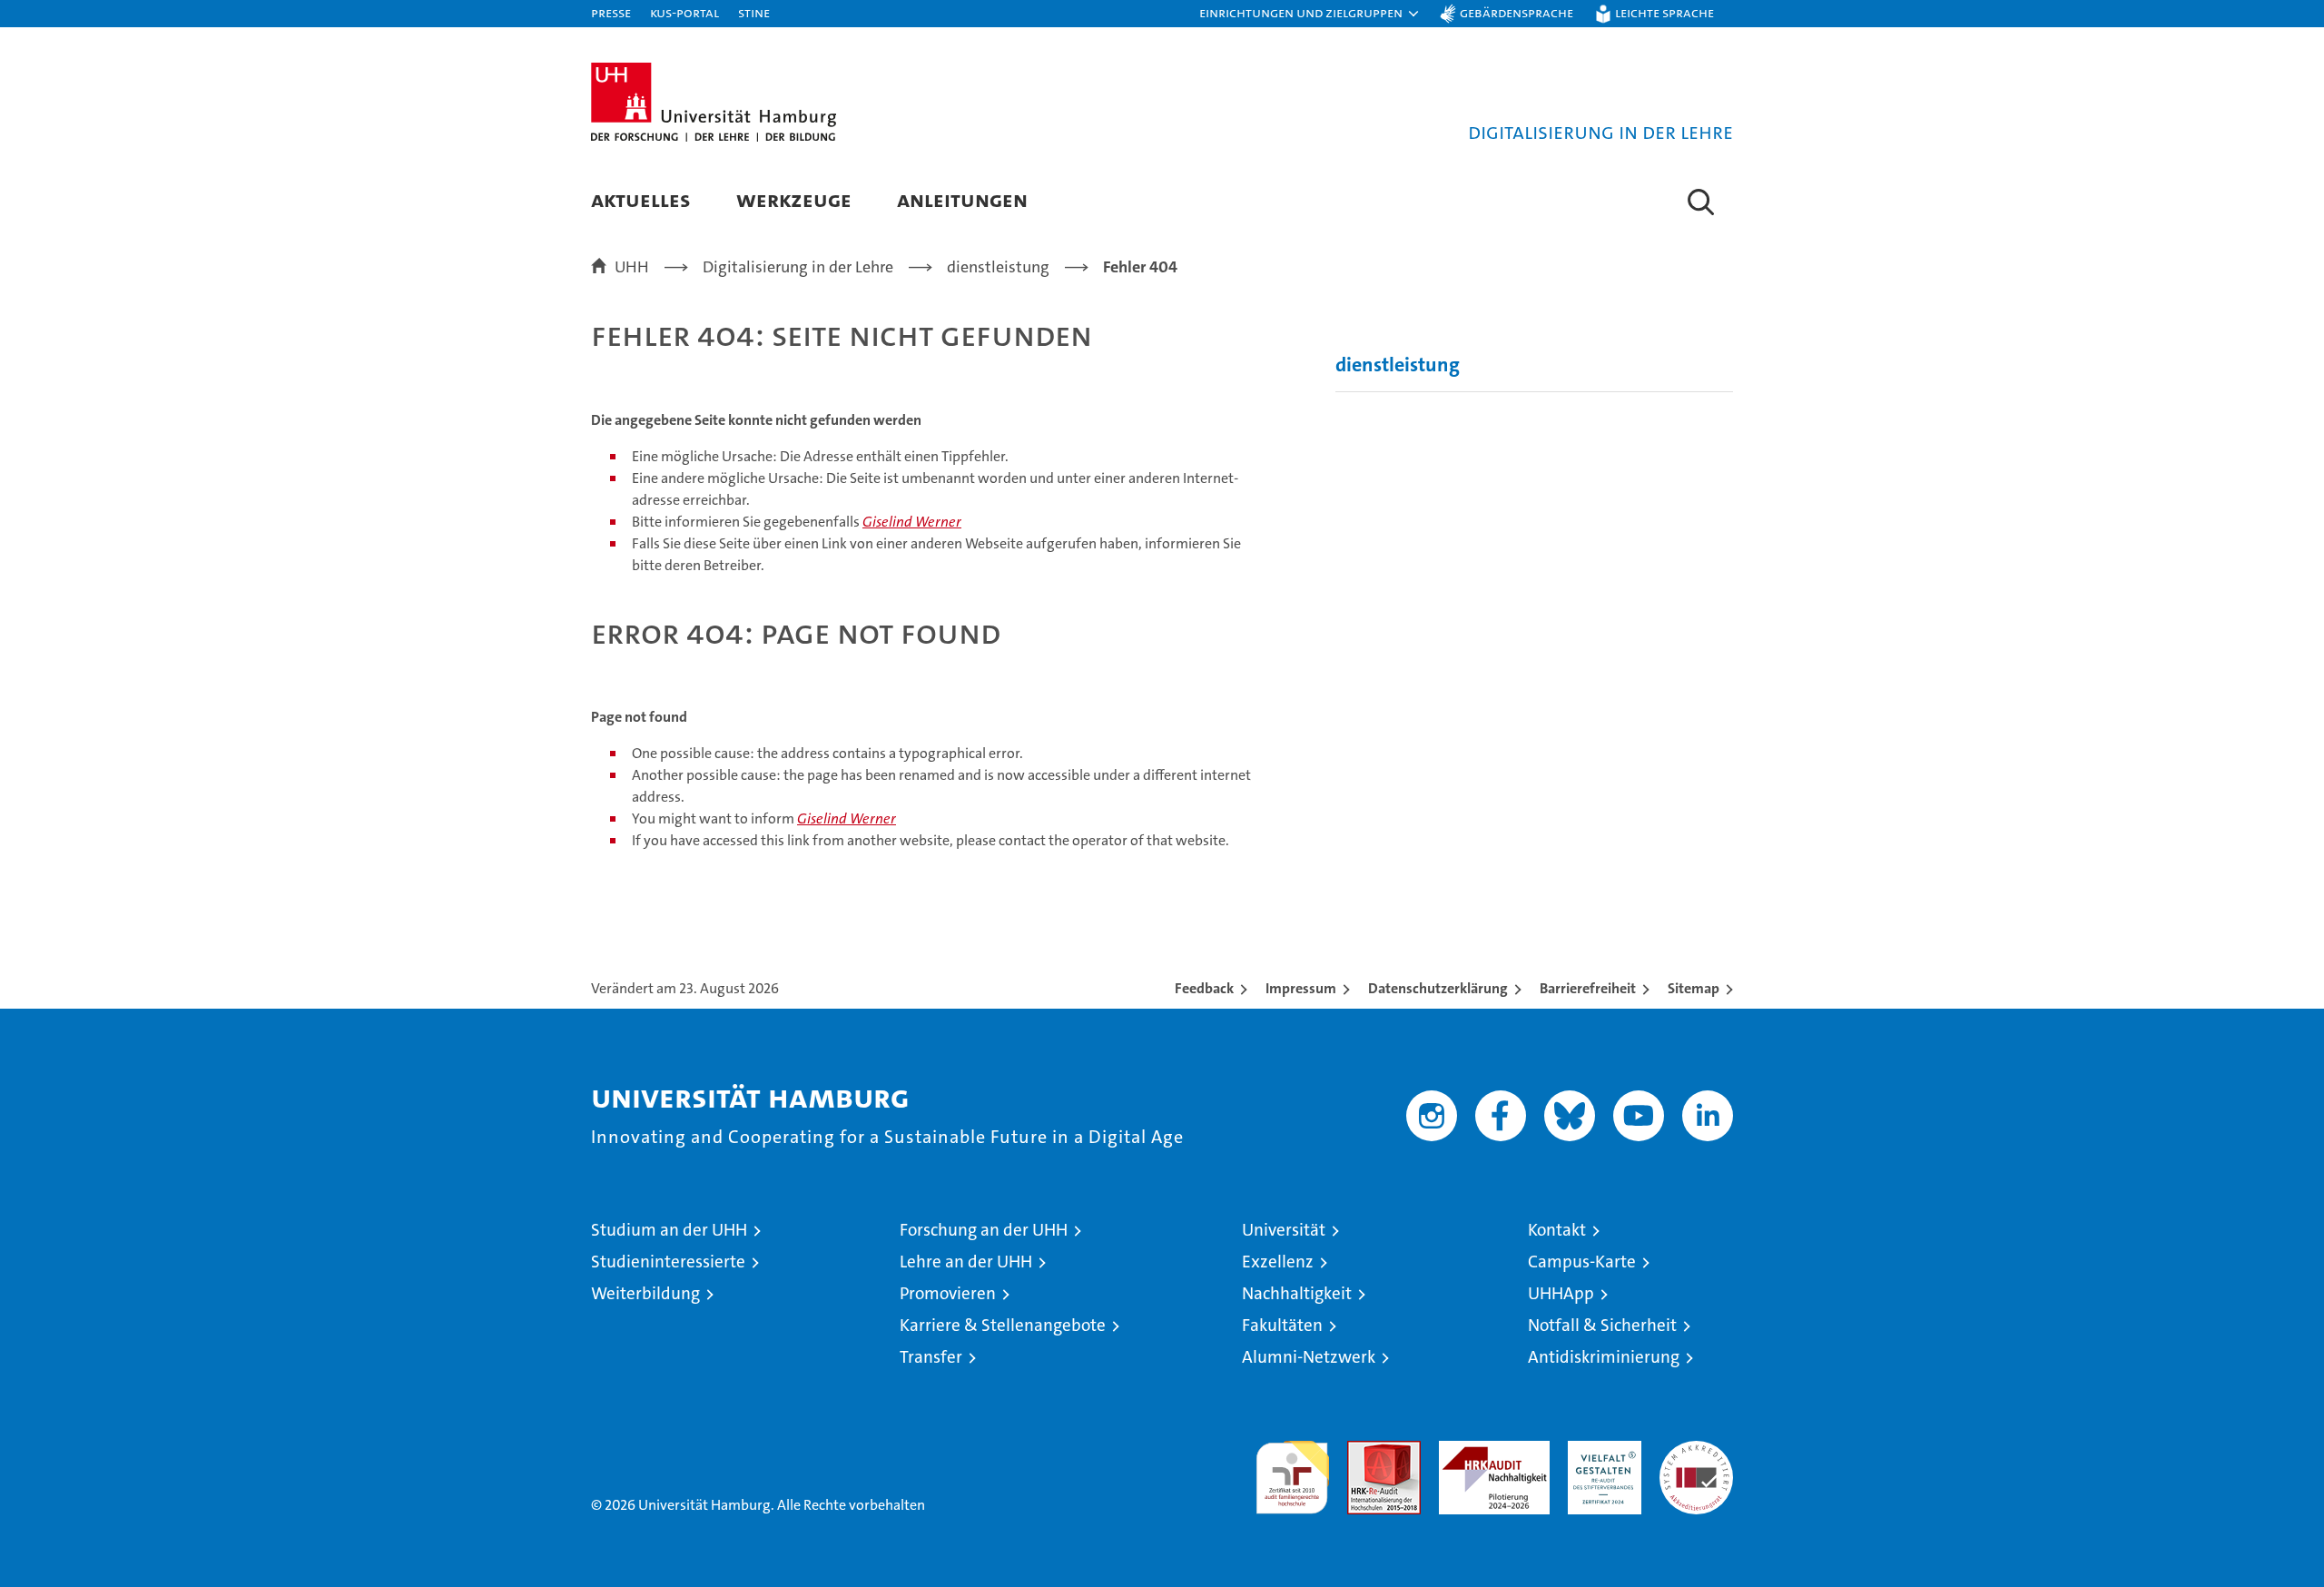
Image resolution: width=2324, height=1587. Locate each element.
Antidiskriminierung (1604, 1357)
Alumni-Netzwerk (1309, 1357)
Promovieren (948, 1293)
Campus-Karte (1582, 1262)
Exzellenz (1278, 1262)
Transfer (931, 1357)
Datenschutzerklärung (1438, 988)
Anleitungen (962, 199)
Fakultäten (1282, 1325)
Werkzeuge (794, 199)
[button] (1310, 14)
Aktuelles (641, 199)
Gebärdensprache (1517, 12)
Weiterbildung (645, 1293)
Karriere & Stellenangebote (1003, 1325)
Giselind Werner (912, 522)
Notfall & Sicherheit (1602, 1325)
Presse (611, 12)
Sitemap (1694, 988)
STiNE (754, 12)
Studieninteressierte (668, 1262)
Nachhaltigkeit (1297, 1293)
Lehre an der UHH (966, 1262)
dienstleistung (1398, 365)
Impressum (1301, 988)
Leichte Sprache (1664, 12)
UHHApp (1561, 1293)
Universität (1284, 1230)
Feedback (1204, 988)
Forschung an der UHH (984, 1230)
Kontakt (1557, 1230)
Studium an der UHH (669, 1230)
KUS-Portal (684, 12)
